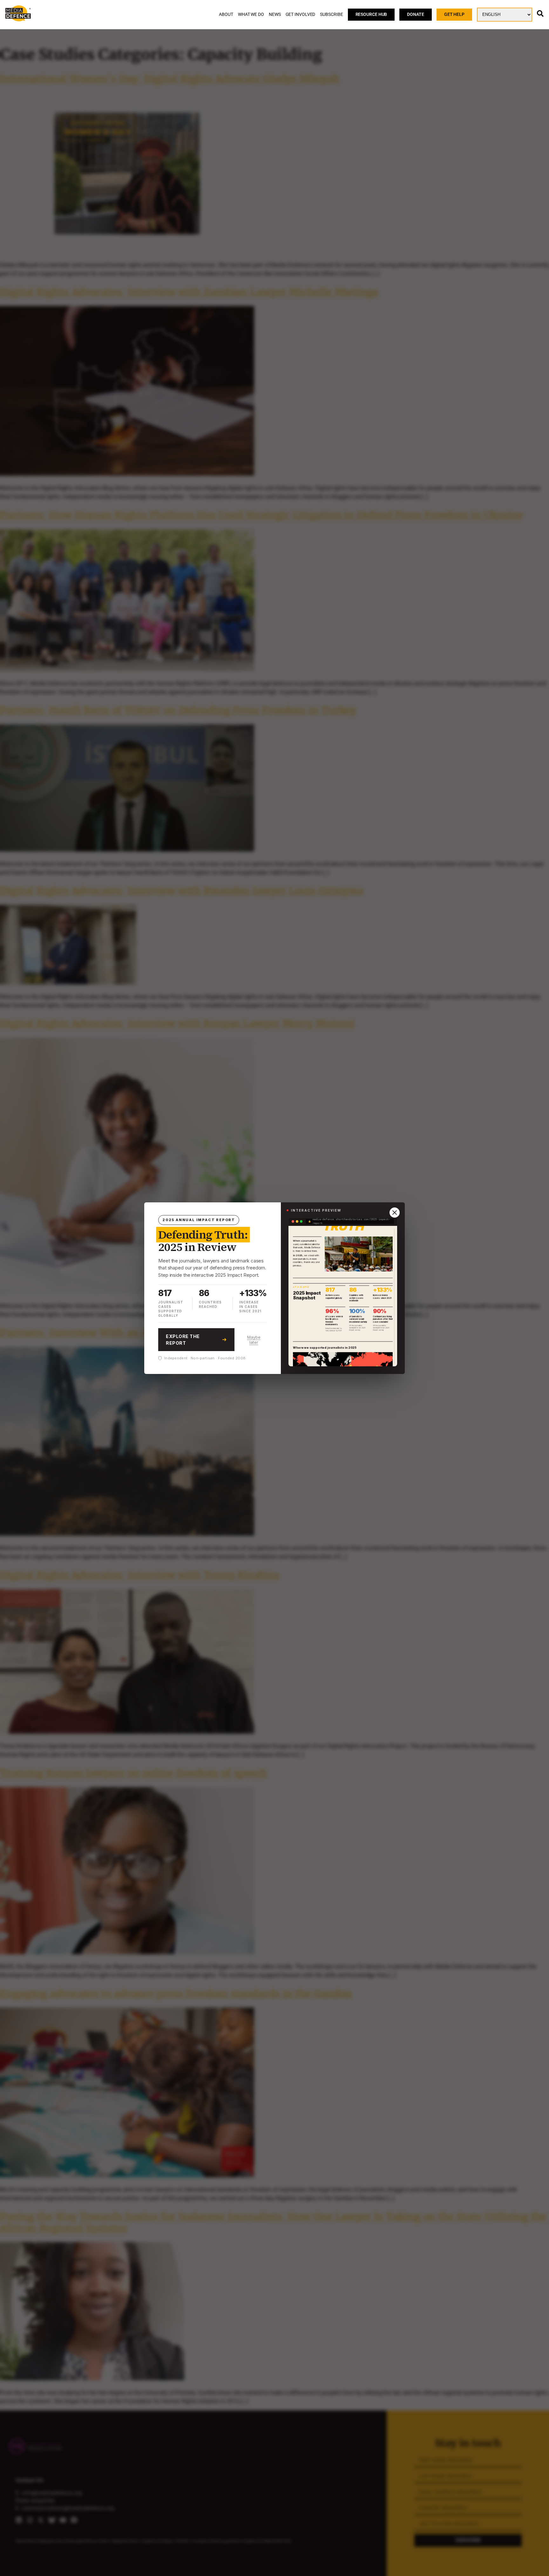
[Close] (395, 1213)
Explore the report (183, 1340)
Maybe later (254, 1340)
